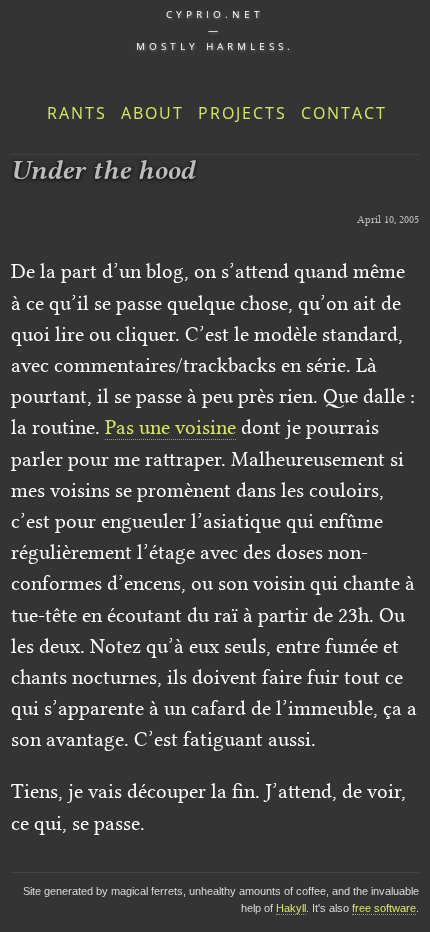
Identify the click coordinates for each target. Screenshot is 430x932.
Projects (242, 113)
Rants (77, 113)
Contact (344, 113)
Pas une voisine (170, 427)
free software (384, 908)
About (152, 113)
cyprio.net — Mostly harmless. (215, 30)
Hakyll (291, 908)
